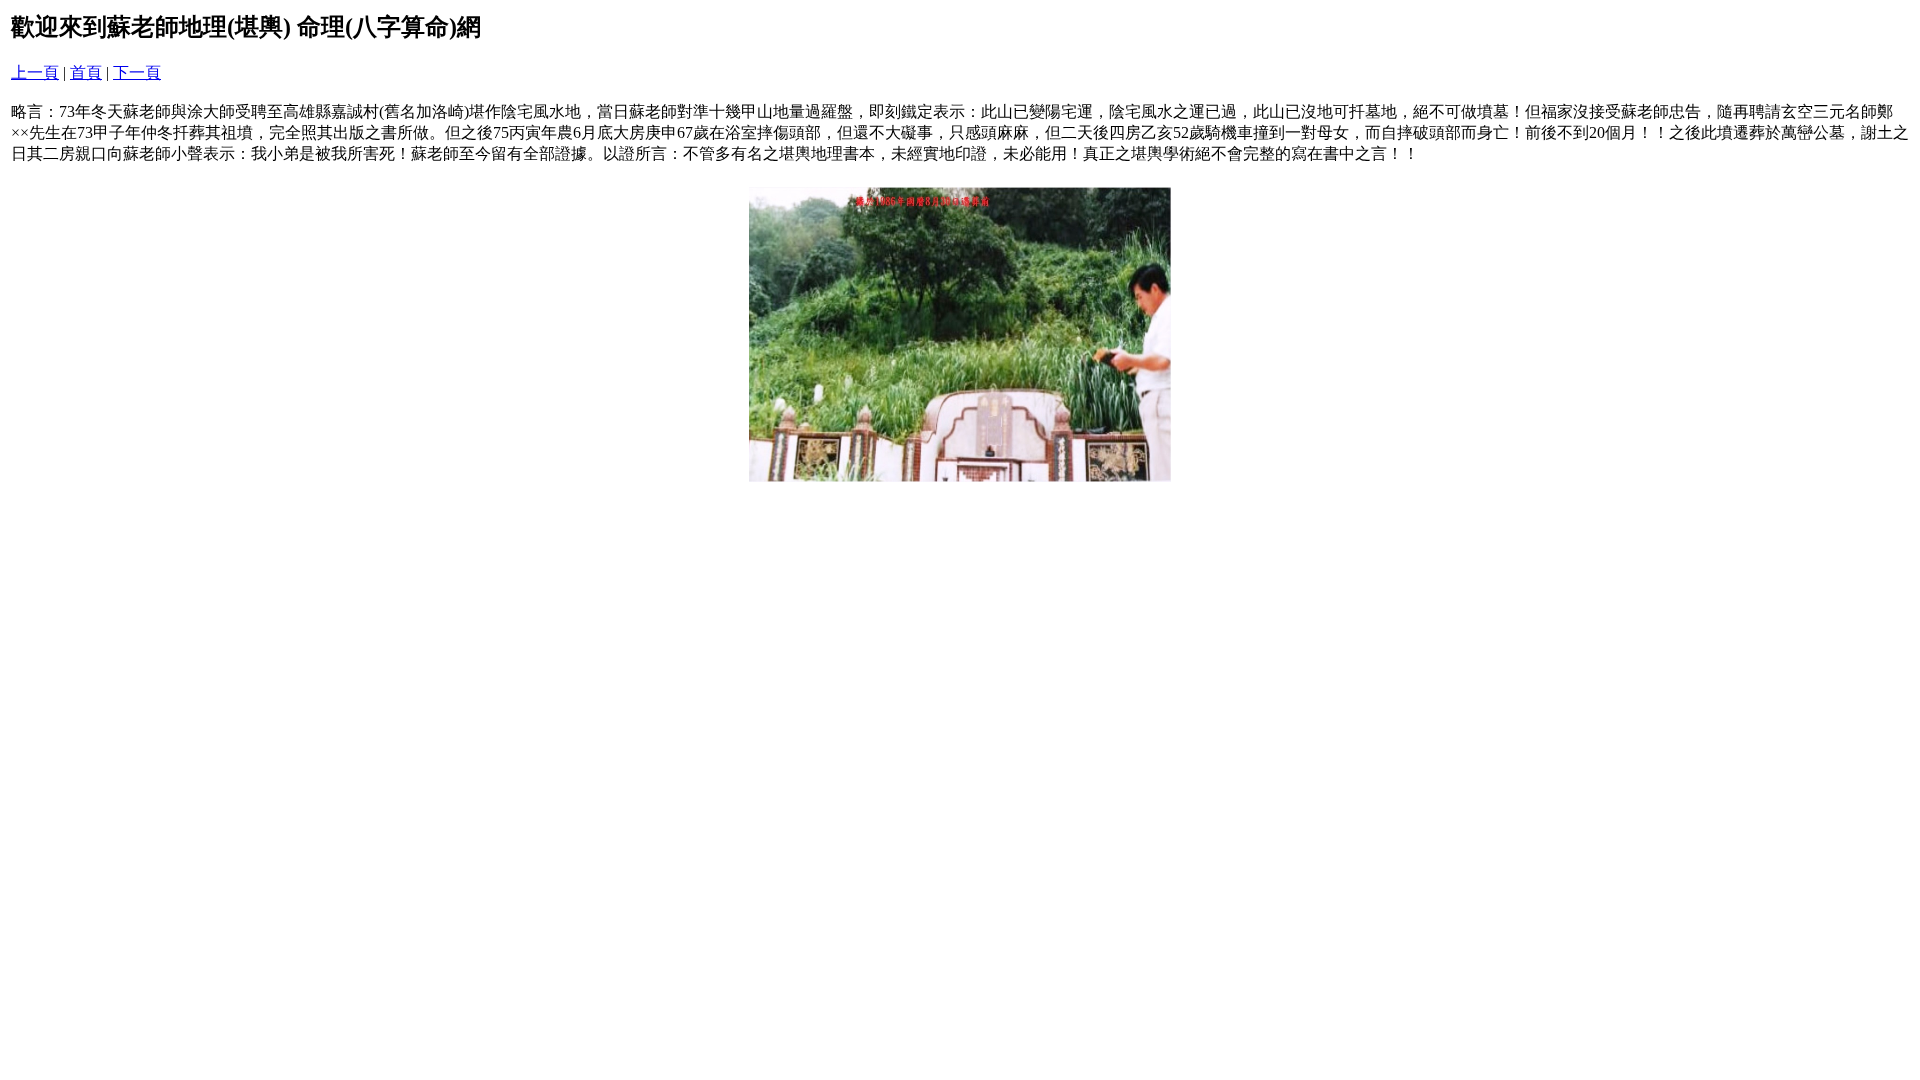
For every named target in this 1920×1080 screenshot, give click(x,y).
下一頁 (137, 72)
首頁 (86, 72)
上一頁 (35, 72)
